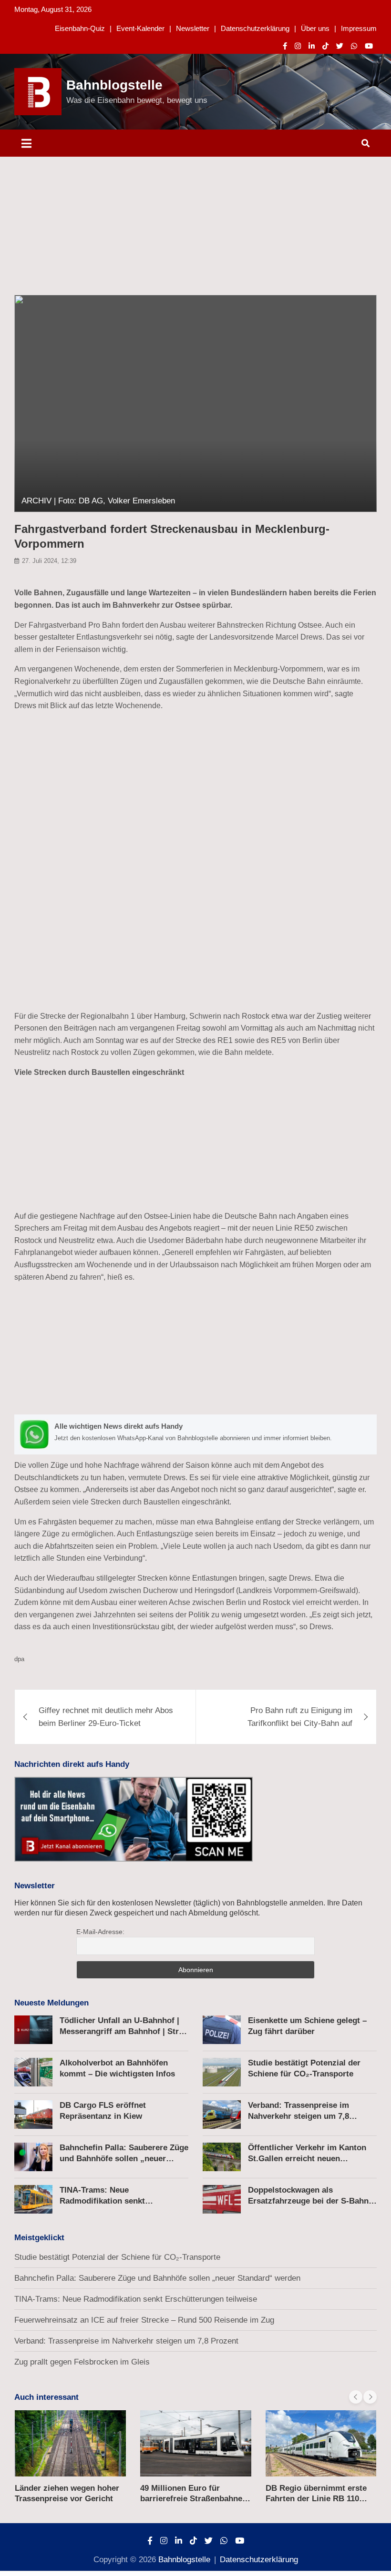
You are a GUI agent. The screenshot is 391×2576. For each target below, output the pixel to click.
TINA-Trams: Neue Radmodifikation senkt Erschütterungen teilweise (109, 2200)
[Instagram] (298, 46)
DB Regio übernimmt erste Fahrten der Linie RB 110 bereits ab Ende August (316, 2499)
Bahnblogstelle (114, 85)
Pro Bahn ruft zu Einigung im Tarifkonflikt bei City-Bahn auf (300, 1717)
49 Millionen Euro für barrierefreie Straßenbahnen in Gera (194, 2499)
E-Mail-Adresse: (100, 1932)
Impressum (359, 28)
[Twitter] (340, 46)
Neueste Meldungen (51, 2003)
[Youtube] (369, 46)
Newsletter (193, 28)
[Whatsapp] (354, 46)
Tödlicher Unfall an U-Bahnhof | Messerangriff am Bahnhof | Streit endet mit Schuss (124, 2031)
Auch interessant (46, 2397)
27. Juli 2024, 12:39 (49, 561)
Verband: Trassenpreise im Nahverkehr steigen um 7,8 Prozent (298, 2116)
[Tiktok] (325, 46)
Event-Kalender (140, 28)
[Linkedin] (312, 46)
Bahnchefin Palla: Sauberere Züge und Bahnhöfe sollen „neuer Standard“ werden (124, 2158)
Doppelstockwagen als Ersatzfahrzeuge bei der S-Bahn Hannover (308, 2200)
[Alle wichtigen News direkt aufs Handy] (195, 1434)
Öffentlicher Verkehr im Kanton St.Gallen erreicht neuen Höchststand (307, 2158)
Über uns (315, 28)
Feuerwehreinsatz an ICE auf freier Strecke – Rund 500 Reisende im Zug (144, 2320)
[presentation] (356, 2397)
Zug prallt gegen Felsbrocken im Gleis (82, 2362)
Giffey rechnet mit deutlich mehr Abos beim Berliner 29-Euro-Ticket (106, 1717)
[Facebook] (285, 46)
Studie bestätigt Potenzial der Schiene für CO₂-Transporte (117, 2257)
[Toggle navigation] (26, 143)
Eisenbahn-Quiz (80, 28)
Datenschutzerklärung (255, 28)
